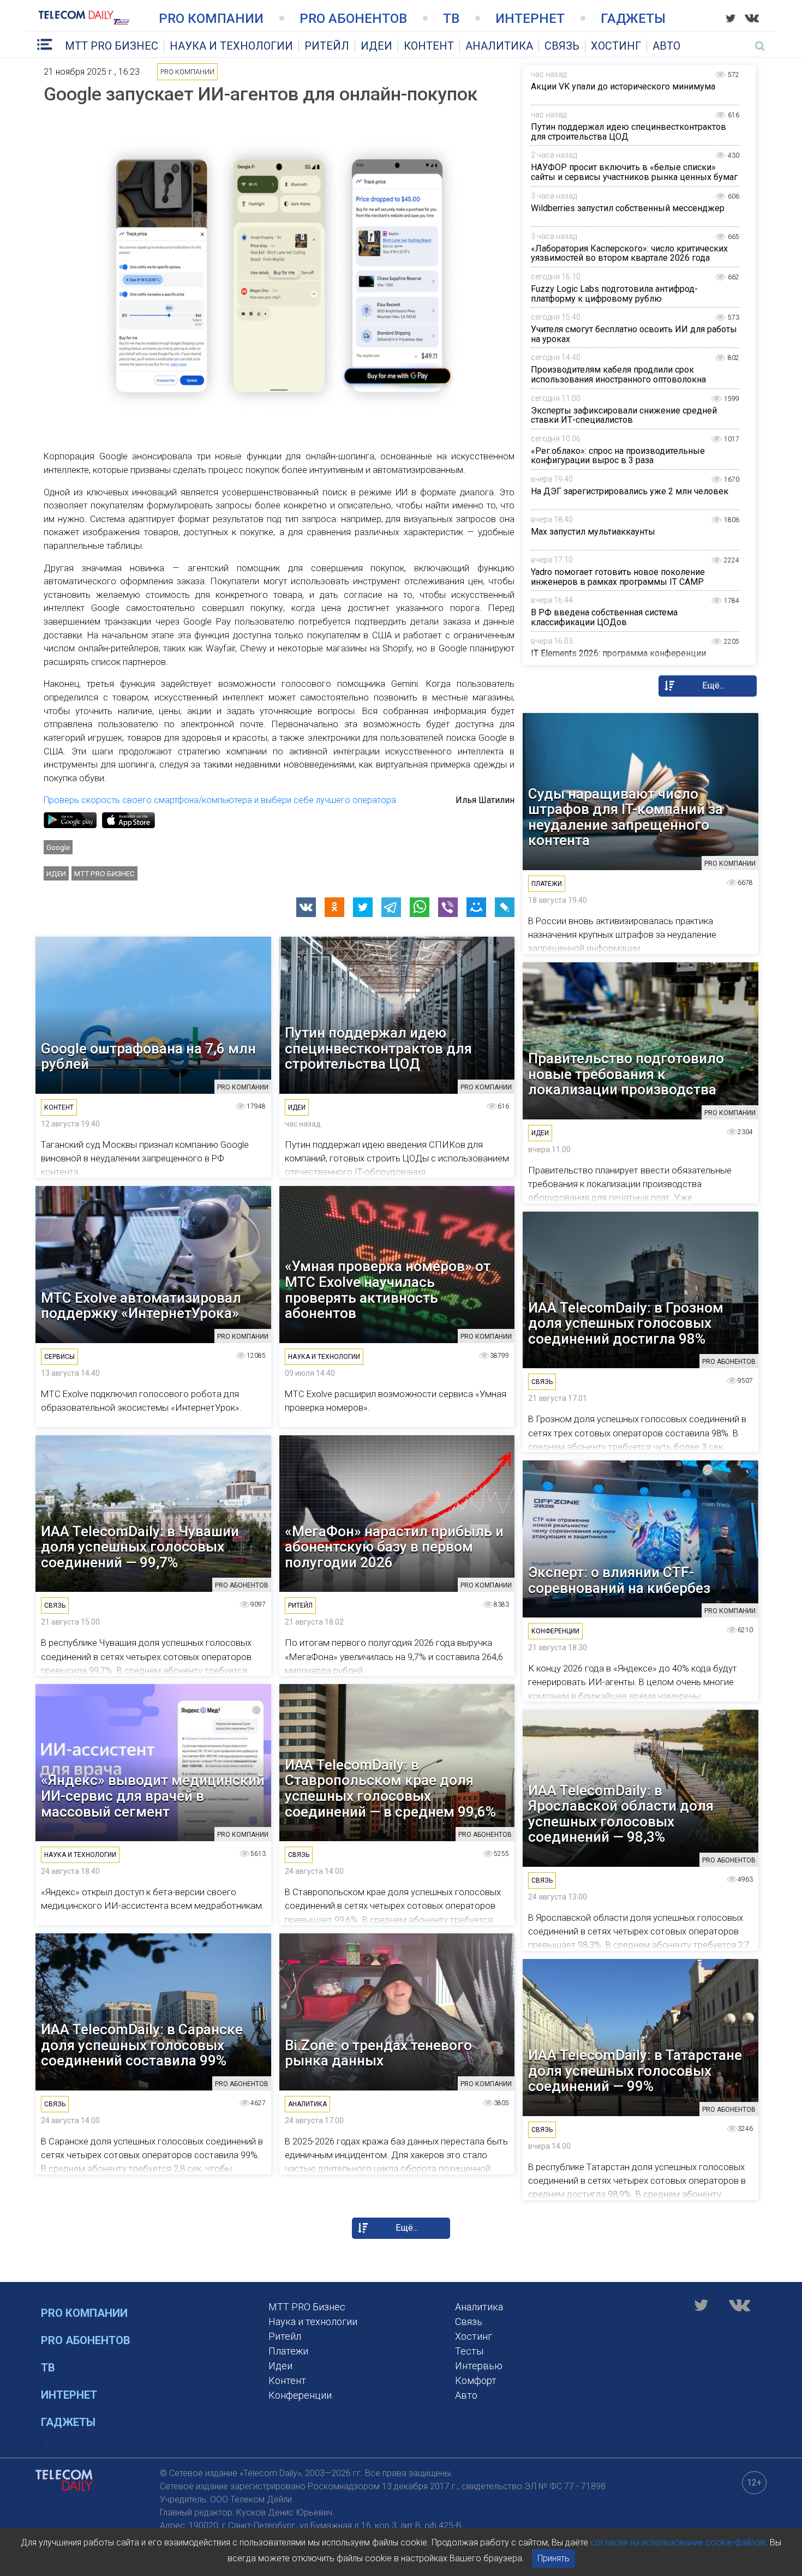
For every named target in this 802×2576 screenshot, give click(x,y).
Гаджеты (633, 19)
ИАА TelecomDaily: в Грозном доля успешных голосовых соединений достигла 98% (626, 1323)
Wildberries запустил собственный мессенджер (628, 208)
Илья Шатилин (485, 800)
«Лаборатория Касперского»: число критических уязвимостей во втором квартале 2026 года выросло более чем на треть (629, 258)
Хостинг (616, 46)
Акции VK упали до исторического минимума (623, 86)
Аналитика (499, 46)
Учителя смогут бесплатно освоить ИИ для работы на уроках (634, 334)
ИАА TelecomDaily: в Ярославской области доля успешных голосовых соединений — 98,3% (621, 1814)
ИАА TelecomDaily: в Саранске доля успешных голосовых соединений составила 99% (142, 2045)
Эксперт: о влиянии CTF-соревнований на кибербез (619, 1580)
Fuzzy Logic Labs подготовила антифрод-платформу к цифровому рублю (614, 294)
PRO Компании (211, 19)
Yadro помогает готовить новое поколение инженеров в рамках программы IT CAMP (618, 577)
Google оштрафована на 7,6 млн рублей (148, 1056)
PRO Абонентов (353, 19)
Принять (553, 2558)
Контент (429, 46)
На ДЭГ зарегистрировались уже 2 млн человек (630, 491)
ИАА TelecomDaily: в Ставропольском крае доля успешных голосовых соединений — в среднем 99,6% (390, 1788)
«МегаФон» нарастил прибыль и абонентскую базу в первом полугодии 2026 (394, 1547)
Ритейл (327, 46)
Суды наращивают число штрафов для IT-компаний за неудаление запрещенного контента (626, 817)
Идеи (376, 46)
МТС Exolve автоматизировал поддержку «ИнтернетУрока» (141, 1306)
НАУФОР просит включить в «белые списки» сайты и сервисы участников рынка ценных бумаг (634, 172)
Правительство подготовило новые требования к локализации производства (626, 1074)
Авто (666, 46)
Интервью (479, 2366)
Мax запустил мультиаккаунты (593, 532)
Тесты (469, 2351)
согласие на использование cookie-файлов (678, 2542)
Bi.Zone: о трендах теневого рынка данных (378, 2053)
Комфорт (476, 2380)
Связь (562, 46)
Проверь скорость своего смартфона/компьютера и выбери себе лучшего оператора (220, 800)
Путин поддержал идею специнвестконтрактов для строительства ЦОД (629, 132)
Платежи (288, 2351)
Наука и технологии (231, 46)
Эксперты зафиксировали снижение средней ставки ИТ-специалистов (624, 415)
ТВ (451, 19)
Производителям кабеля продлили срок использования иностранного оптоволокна (618, 375)
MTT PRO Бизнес (112, 46)
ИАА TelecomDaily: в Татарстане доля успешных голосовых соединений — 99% (635, 2071)
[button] (306, 907)
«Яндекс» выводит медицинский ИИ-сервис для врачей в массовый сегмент (153, 1796)
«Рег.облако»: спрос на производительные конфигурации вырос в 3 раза (618, 456)
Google (58, 847)
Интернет (530, 19)
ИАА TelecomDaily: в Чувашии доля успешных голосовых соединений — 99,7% (140, 1547)
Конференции (300, 2395)
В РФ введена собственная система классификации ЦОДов (604, 617)
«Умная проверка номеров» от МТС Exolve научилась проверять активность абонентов (388, 1290)
